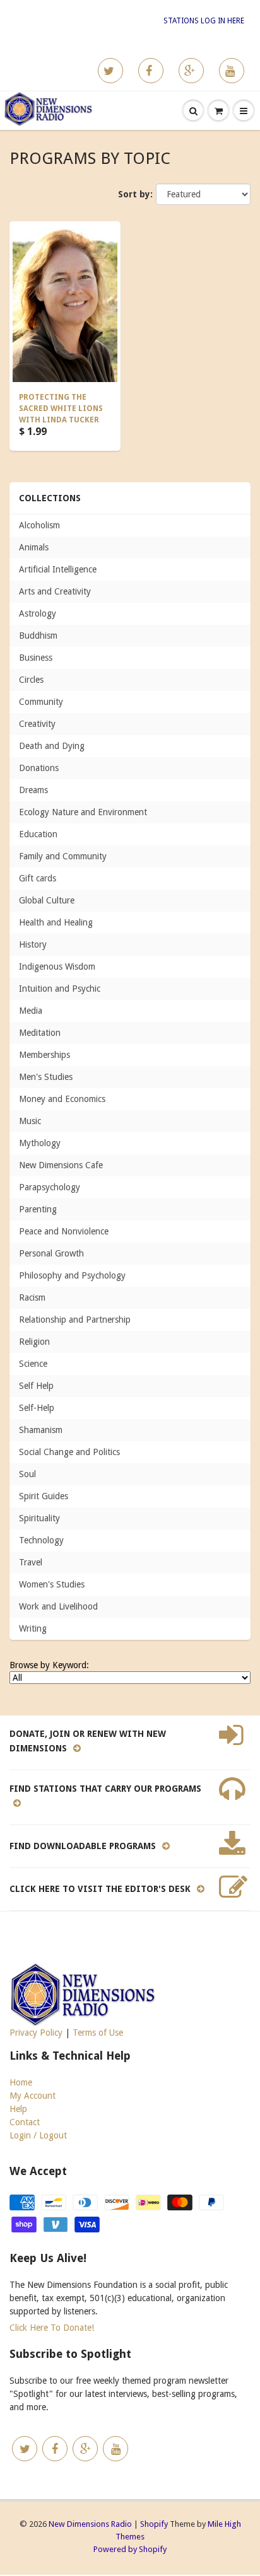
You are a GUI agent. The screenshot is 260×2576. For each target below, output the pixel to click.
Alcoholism (39, 525)
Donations (39, 768)
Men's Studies (46, 1077)
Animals (34, 547)
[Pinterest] (191, 71)
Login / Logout (38, 2135)
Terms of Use (98, 2033)
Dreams (33, 790)
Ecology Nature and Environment (83, 812)
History (33, 944)
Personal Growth (51, 1253)
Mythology (40, 1143)
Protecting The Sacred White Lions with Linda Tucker (61, 409)
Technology (41, 1540)
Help (18, 2109)
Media (31, 1011)
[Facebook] (151, 71)
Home (21, 2082)
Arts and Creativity (55, 591)
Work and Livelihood (58, 1606)
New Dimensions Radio (90, 2524)
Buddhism (38, 635)
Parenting (38, 1209)
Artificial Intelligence (58, 569)
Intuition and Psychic (60, 989)
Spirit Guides (44, 1496)
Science (33, 1364)
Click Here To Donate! (52, 2328)
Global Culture (47, 900)
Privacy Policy (36, 2033)
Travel (31, 1562)
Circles (31, 680)
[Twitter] (110, 71)
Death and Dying (52, 746)
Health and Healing (56, 922)
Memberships (44, 1055)
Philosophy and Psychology (72, 1275)
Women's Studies (52, 1584)
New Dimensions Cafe (61, 1165)
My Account (32, 2096)
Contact (25, 2122)
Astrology (38, 613)
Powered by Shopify (130, 2549)
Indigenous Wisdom (57, 966)
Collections (50, 498)
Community (41, 702)
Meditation (40, 1033)
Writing (33, 1628)
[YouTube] (232, 71)
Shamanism (41, 1430)
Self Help (36, 1386)
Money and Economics (62, 1099)
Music (30, 1121)
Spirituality (39, 1518)
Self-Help (37, 1408)
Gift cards (38, 878)
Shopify (154, 2524)
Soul (27, 1474)
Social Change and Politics (69, 1452)
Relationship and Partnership (75, 1320)
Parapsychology (50, 1187)
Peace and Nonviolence (64, 1231)
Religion (34, 1342)
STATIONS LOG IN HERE (204, 21)
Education (38, 834)
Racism (32, 1297)
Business (36, 658)
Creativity (37, 724)
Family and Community (63, 856)
